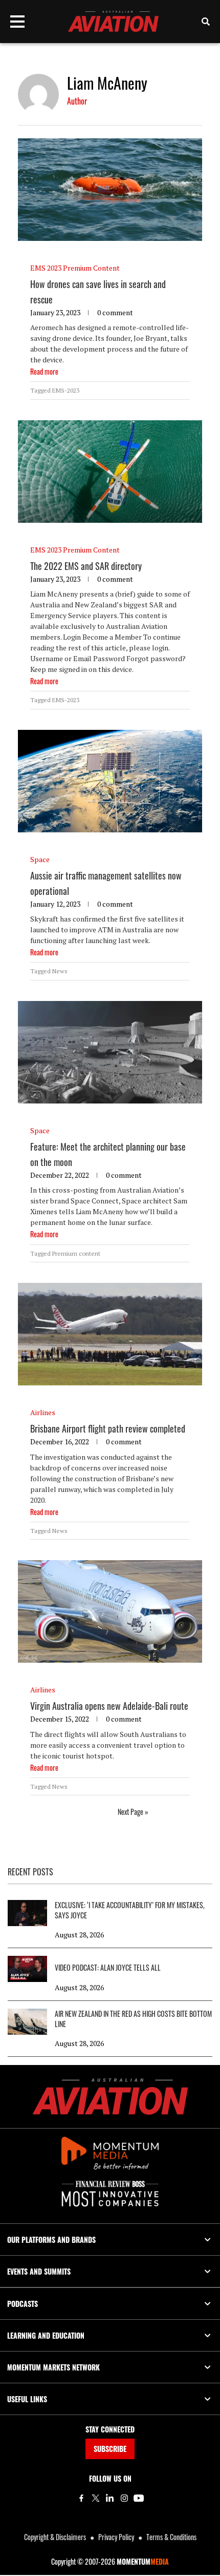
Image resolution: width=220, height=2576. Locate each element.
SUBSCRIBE (110, 2449)
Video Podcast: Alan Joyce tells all (108, 1968)
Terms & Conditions (171, 2537)
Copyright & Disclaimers (55, 2537)
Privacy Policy (116, 2537)
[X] (96, 2498)
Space (40, 859)
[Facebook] (81, 2498)
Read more (44, 371)
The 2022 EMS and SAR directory (86, 566)
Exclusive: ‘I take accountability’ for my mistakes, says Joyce (130, 1910)
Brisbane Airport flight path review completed (108, 1428)
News (60, 971)
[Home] (110, 2097)
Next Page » (133, 1812)
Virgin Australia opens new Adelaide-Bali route (109, 1706)
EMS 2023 (46, 268)
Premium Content (91, 268)
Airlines (43, 1412)
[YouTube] (139, 2498)
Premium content (76, 1253)
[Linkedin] (110, 2498)
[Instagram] (124, 2498)
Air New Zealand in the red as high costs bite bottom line (133, 2019)
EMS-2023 (66, 390)
